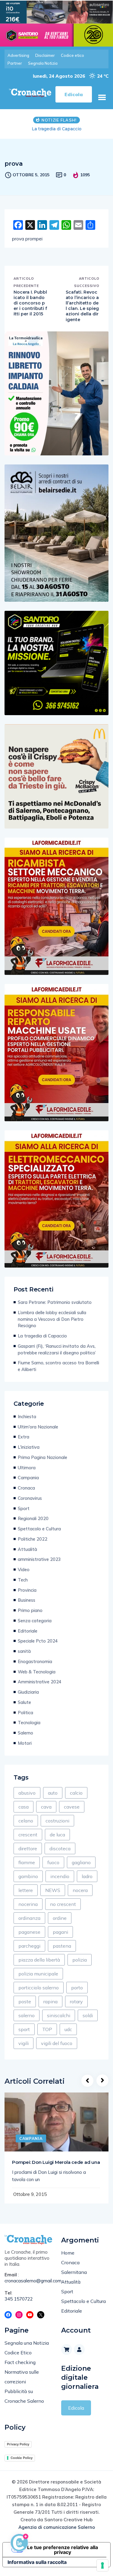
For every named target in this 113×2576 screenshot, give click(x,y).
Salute (24, 1702)
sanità (24, 1651)
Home (68, 2253)
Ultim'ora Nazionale (38, 1427)
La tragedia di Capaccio (42, 1336)
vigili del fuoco (57, 2043)
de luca (57, 1835)
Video (24, 1570)
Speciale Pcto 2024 (38, 1641)
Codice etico (72, 55)
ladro (87, 1876)
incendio (60, 1876)
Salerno (25, 1733)
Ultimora (27, 1468)
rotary (76, 2001)
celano (26, 1821)
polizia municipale (38, 1974)
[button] (102, 97)
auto (53, 1793)
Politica (25, 1713)
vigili (24, 2043)
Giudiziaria (28, 1692)
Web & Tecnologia (37, 1672)
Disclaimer (45, 55)
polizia (80, 1960)
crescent (28, 1835)
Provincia (27, 1590)
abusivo (27, 1793)
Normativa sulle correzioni (22, 2377)
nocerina (28, 1904)
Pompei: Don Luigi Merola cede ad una (56, 2162)
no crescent (63, 1904)
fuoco (53, 1862)
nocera (80, 1890)
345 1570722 (19, 2299)
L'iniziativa (29, 1447)
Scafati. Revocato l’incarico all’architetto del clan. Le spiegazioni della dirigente (82, 306)
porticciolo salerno (39, 1988)
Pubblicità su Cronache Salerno (24, 2396)
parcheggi (29, 1946)
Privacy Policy (18, 2444)
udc (68, 2029)
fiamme (27, 1862)
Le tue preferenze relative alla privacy (63, 2550)
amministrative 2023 (39, 1559)
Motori (25, 1743)
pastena (62, 1946)
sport (24, 2029)
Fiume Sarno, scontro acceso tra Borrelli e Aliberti (58, 1366)
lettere (26, 1890)
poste (25, 2001)
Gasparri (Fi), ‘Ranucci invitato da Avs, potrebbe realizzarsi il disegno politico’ (57, 1349)
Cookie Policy (22, 2458)
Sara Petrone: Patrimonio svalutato (55, 1302)
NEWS (53, 1890)
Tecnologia (29, 1723)
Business (27, 1600)
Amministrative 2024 (40, 1682)
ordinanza (29, 1918)
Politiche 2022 (33, 1539)
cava (46, 1807)
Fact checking (20, 2362)
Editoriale (28, 1631)
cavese (72, 1807)
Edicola (76, 2408)
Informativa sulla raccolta (37, 2562)
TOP (47, 2029)
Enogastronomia (35, 1661)
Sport (24, 1508)
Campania (28, 1478)
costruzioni (57, 1821)
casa (24, 1807)
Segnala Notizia (43, 63)
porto (77, 1988)
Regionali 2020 (33, 1518)
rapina (50, 2001)
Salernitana (74, 2272)
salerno (27, 2015)
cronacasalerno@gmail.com (28, 2281)
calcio (76, 1793)
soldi (88, 2015)
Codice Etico (18, 2353)
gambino (28, 1876)
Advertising (18, 55)
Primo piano (30, 1610)
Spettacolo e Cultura (39, 1529)
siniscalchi (59, 2015)
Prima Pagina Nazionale (42, 1457)
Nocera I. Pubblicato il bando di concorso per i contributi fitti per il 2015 (30, 303)
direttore (28, 1848)
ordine (60, 1918)
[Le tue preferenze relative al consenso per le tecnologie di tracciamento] (102, 2565)
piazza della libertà (39, 1960)
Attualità (27, 1549)
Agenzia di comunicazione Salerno (57, 2527)
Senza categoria (35, 1621)
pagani (60, 1932)
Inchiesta (27, 1417)
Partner (15, 63)
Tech (23, 1580)
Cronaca (26, 1488)
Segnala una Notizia (27, 2343)
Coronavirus (30, 1498)
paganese (29, 1932)
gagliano (81, 1862)
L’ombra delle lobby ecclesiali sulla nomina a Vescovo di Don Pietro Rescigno (52, 1319)
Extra (24, 1437)
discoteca (60, 1848)
